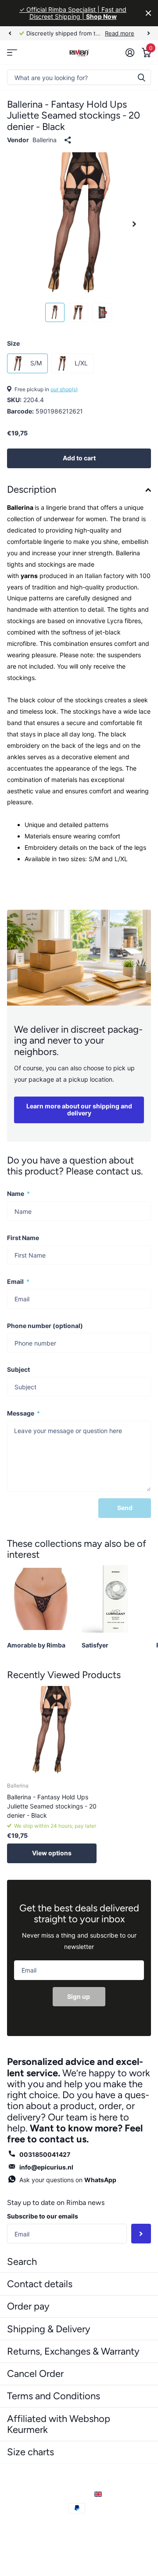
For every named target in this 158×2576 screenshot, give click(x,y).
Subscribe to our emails (43, 2216)
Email (18, 1281)
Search (22, 2262)
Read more (120, 33)
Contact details (40, 2284)
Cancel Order (35, 2374)
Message (23, 1413)
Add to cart (79, 458)
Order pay (28, 2306)
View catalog (12, 52)
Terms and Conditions (54, 2396)
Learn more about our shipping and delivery (79, 1110)
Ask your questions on (68, 2180)
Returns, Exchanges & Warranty (73, 2351)
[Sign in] (130, 53)
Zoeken (141, 77)
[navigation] (10, 33)
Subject (18, 1369)
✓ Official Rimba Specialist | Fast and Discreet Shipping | (73, 13)
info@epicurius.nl (46, 2167)
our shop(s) (64, 389)
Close (148, 13)
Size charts (31, 2452)
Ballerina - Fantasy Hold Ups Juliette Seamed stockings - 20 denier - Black (52, 1806)
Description (32, 489)
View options (52, 1853)
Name (18, 1193)
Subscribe (141, 2234)
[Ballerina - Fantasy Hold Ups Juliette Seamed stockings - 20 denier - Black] (52, 1731)
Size (13, 343)
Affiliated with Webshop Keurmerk (59, 2424)
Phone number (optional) (45, 1326)
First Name (23, 1238)
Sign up (79, 1996)
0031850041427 (45, 2154)
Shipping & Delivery (49, 2329)
